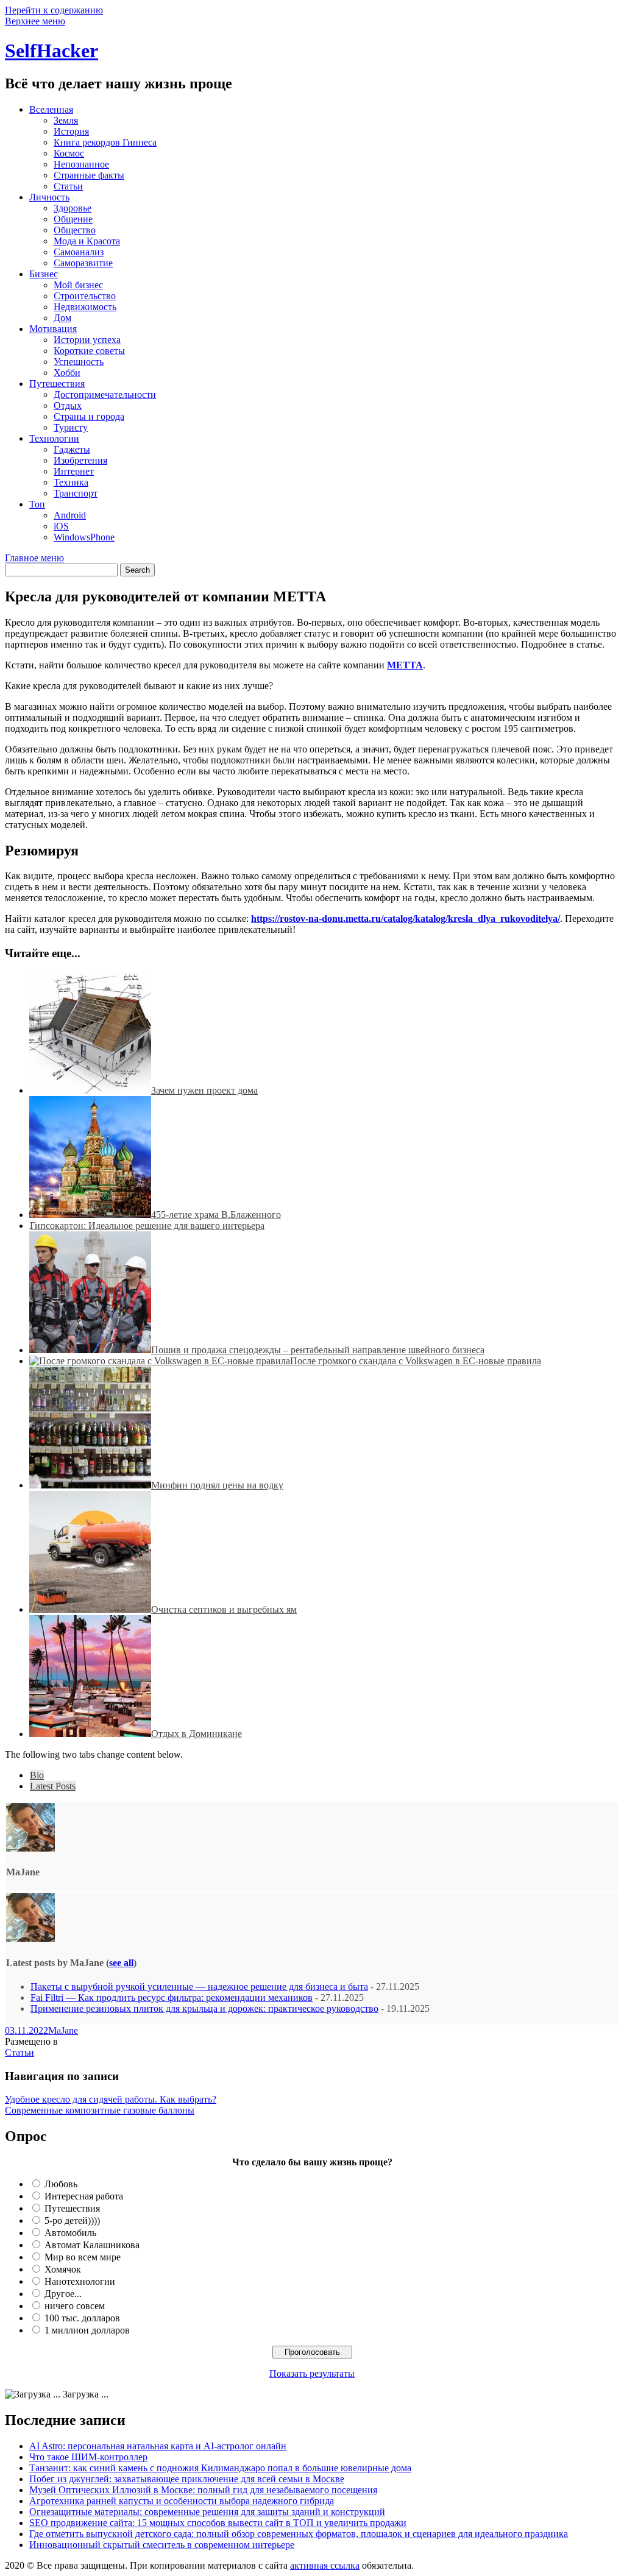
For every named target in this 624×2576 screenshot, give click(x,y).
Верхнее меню (35, 21)
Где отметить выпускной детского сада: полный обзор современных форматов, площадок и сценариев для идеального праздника (299, 2534)
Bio (37, 1775)
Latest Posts (53, 1786)
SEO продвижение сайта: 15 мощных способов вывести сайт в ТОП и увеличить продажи (218, 2523)
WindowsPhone (84, 537)
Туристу (71, 427)
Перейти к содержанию (54, 10)
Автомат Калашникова (92, 2245)
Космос (69, 153)
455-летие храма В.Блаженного (216, 1215)
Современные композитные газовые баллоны (100, 2110)
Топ (37, 504)
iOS (61, 526)
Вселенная (51, 109)
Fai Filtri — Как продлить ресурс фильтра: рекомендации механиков (172, 1997)
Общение (73, 219)
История (71, 131)
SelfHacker (51, 51)
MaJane (63, 2030)
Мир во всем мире (83, 2257)
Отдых (68, 405)
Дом (62, 318)
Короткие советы (89, 351)
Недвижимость (85, 307)
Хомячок (63, 2269)
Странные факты (89, 175)
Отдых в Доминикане (197, 1734)
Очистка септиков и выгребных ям (224, 1609)
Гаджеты (72, 449)
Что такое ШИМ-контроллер (88, 2457)
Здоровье (73, 208)
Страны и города (89, 416)
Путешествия (57, 384)
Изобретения (80, 460)
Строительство (85, 296)
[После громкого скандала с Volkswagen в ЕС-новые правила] (160, 1361)
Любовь (61, 2184)
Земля (66, 120)
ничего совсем (75, 2306)
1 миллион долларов (87, 2330)
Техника (71, 482)
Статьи (68, 186)
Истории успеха (87, 340)
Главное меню (34, 558)
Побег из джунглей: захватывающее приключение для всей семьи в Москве (187, 2479)
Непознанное (81, 164)
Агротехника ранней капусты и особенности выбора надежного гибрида (182, 2501)
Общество (75, 230)
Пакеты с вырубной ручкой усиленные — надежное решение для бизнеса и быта (199, 1987)
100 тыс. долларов (82, 2318)
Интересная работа (84, 2196)
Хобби (67, 373)
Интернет (74, 471)
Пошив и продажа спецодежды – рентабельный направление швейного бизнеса (318, 1350)
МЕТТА (405, 665)
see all (121, 1963)
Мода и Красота (87, 241)
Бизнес (44, 274)
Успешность (79, 362)
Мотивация (53, 329)
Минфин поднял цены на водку (217, 1485)
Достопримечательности (105, 395)
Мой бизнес (78, 285)
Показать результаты (312, 2373)
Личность (49, 197)
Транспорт (76, 493)
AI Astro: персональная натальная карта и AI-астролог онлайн (158, 2446)
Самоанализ (79, 252)
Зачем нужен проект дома (204, 1090)
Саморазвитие (83, 263)
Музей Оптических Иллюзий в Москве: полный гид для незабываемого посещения (203, 2490)
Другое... (63, 2294)
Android (70, 515)
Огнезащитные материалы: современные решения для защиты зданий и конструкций (207, 2512)
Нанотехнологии (80, 2281)
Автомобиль (70, 2233)
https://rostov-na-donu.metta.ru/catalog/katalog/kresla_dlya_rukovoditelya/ (406, 918)
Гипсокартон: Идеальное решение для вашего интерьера (147, 1226)
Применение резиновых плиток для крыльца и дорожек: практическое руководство (204, 2008)
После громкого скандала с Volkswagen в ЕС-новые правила (416, 1361)
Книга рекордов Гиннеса (105, 142)
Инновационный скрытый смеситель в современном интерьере (162, 2545)
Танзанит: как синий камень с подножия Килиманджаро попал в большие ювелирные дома (220, 2468)
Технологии (54, 438)
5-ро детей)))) (72, 2220)
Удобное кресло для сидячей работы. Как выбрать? (111, 2099)
